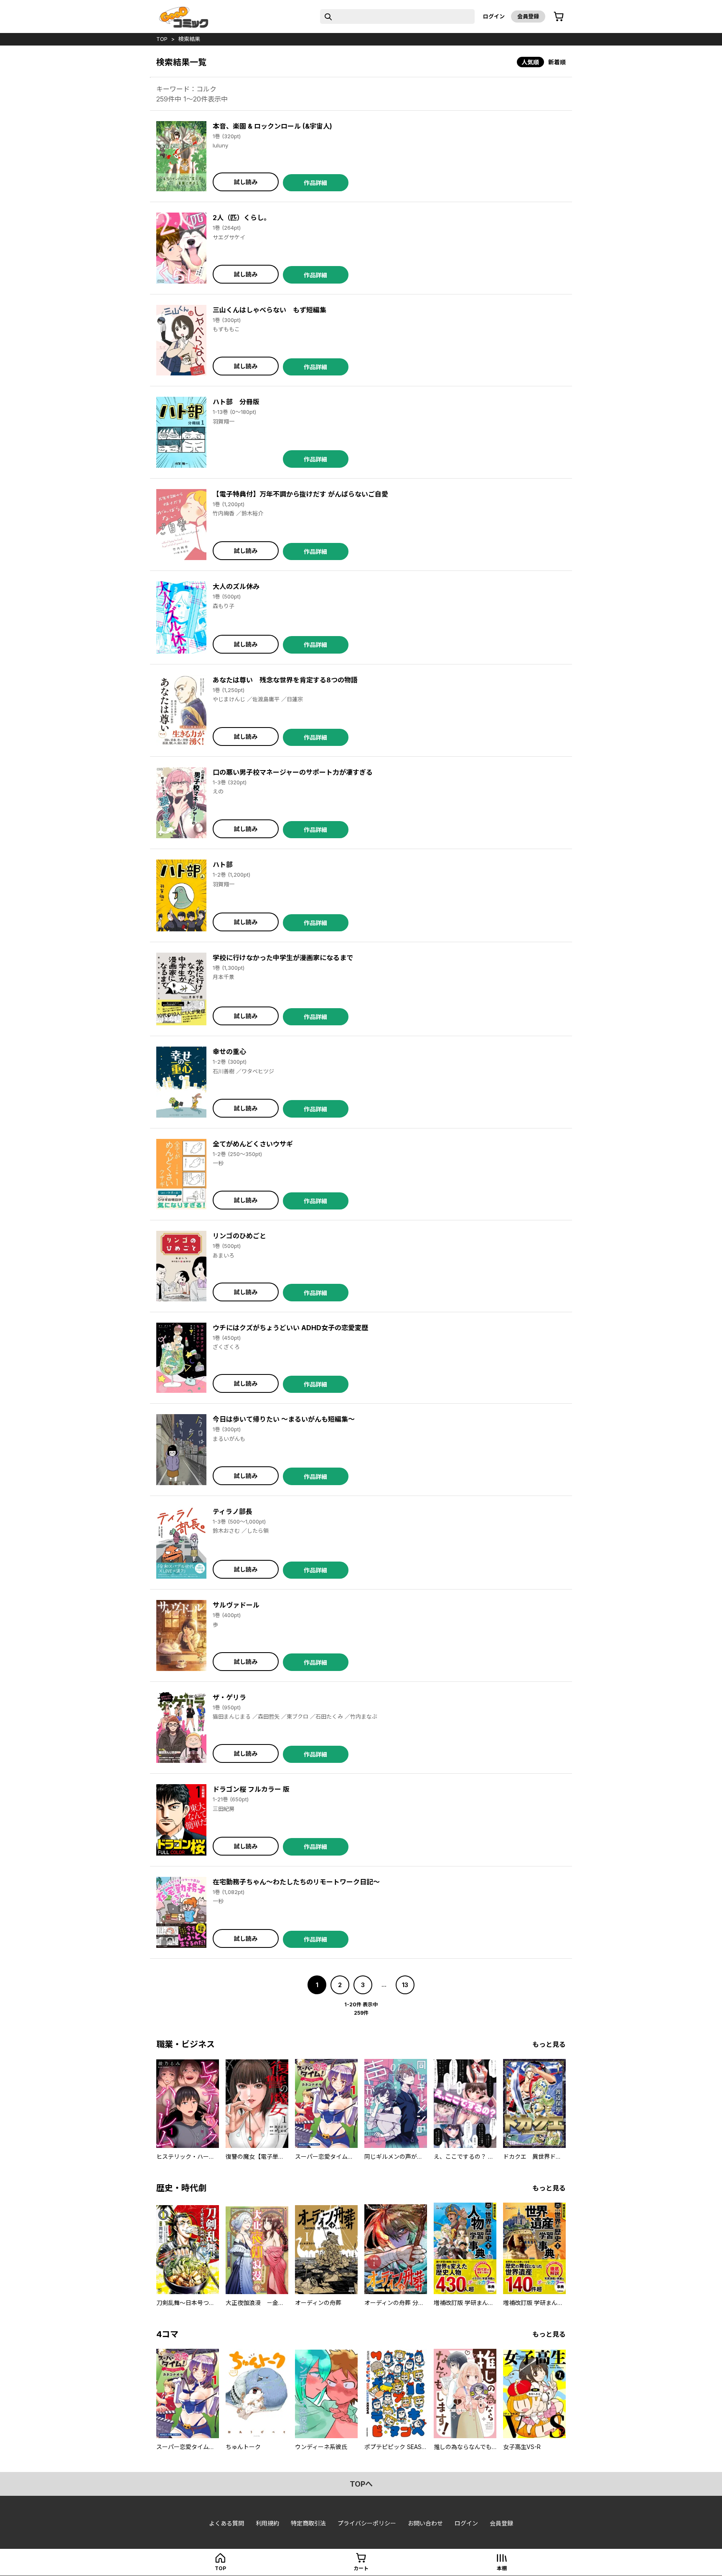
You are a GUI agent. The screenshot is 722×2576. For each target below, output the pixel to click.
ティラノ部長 (233, 1511)
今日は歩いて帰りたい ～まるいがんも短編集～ (284, 1419)
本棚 (502, 2568)
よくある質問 (226, 2523)
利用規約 (267, 2523)
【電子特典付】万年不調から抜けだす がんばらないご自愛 (300, 494)
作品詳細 (315, 183)
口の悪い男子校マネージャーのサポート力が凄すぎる (293, 772)
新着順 (557, 62)
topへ (361, 2484)
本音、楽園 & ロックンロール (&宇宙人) (272, 126)
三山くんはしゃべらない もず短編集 (269, 310)
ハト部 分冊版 (236, 402)
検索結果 (189, 39)
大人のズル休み (236, 586)
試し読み (246, 182)
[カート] (559, 17)
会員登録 (528, 16)
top (162, 39)
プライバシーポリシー (367, 2523)
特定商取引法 (308, 2523)
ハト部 (223, 865)
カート (361, 2568)
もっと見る (549, 2044)
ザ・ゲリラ (229, 1697)
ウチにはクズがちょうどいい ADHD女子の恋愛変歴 (290, 1328)
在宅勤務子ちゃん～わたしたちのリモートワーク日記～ (296, 1882)
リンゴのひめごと (239, 1236)
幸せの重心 (229, 1052)
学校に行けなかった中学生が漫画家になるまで (283, 958)
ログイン (494, 16)
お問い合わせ (425, 2523)
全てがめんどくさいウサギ (253, 1144)
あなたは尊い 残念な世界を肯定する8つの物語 (285, 680)
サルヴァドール (236, 1605)
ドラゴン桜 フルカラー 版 (251, 1789)
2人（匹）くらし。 (242, 218)
